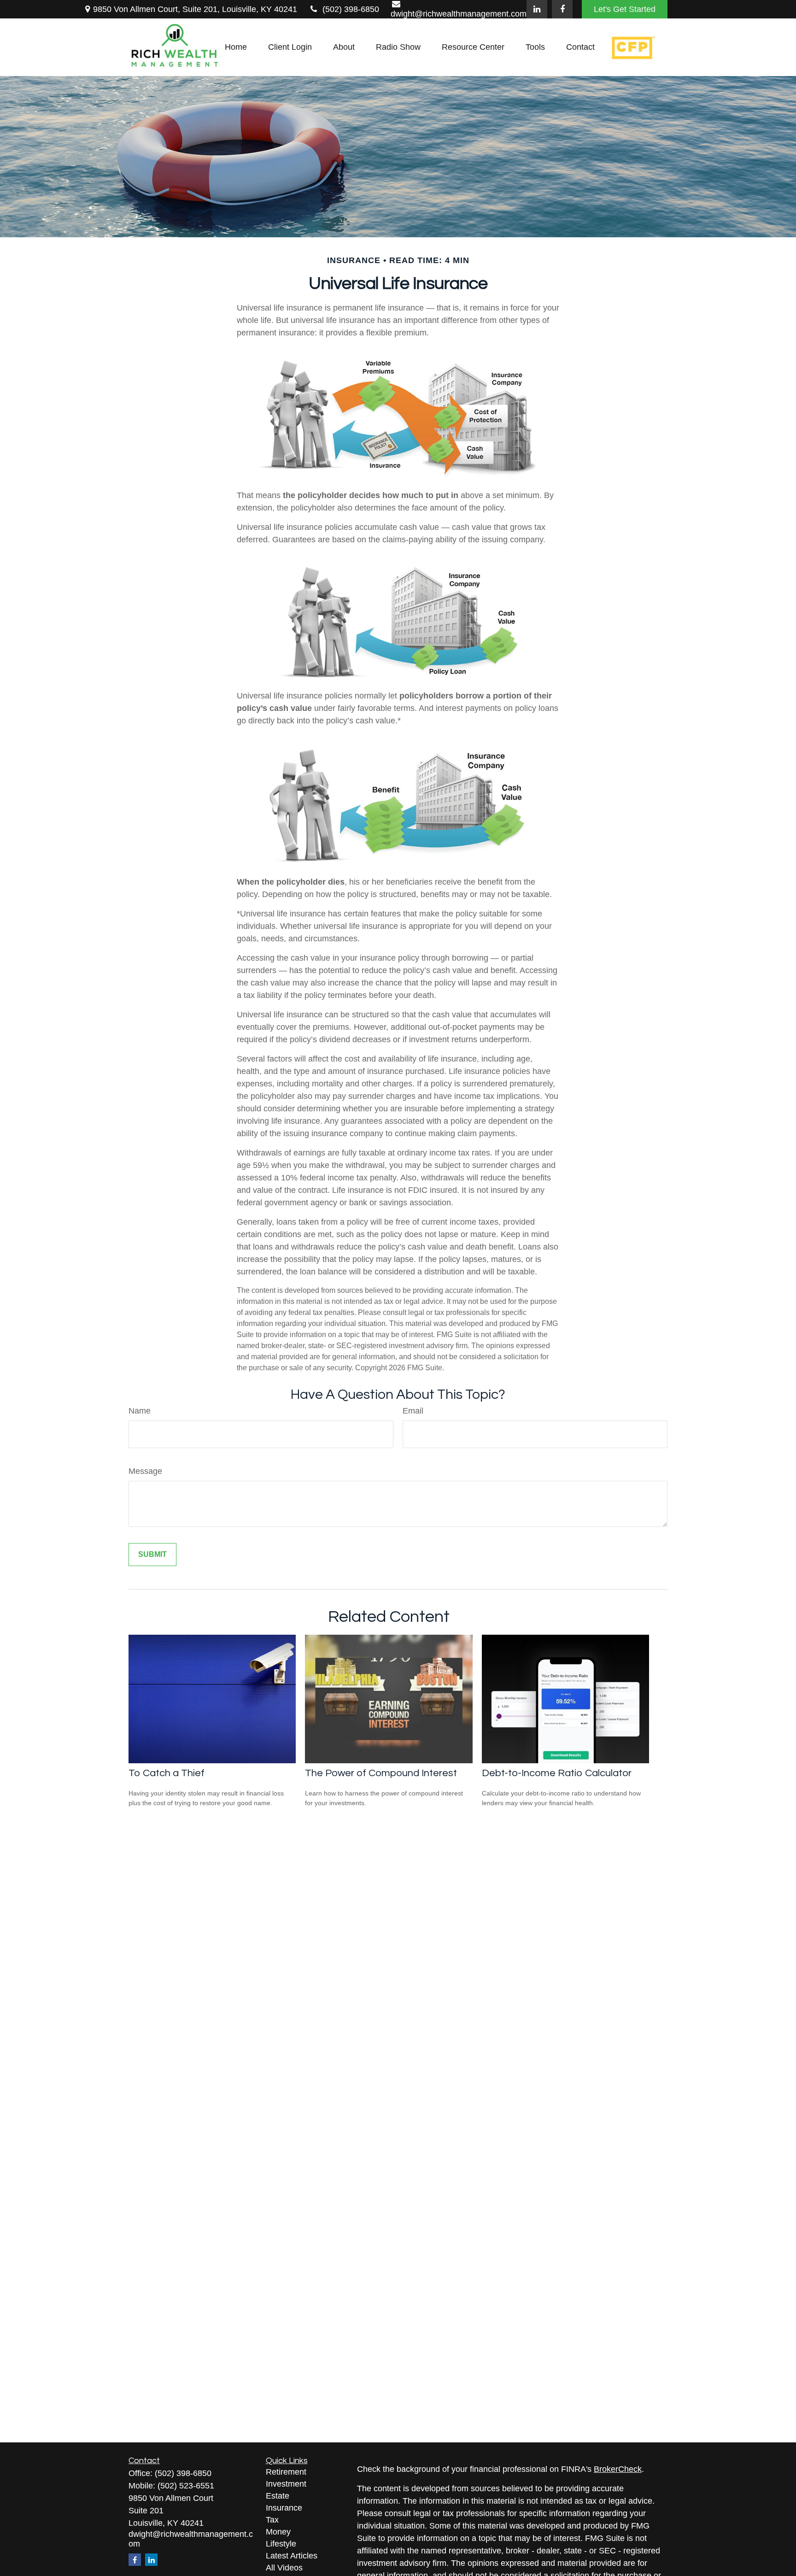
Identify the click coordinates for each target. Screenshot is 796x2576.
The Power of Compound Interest (381, 1773)
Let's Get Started (625, 9)
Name (140, 1411)
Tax (272, 2520)
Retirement (286, 2472)
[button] (236, 47)
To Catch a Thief (167, 1773)
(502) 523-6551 (186, 2486)
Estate (278, 2496)
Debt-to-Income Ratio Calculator (557, 1773)
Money (278, 2532)
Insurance (284, 2508)
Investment (286, 2484)
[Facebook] (562, 9)
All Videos (284, 2568)
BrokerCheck (618, 2469)
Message (145, 1471)
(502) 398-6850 (351, 9)
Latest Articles (292, 2556)
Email (413, 1411)
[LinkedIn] (537, 9)
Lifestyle (281, 2544)
